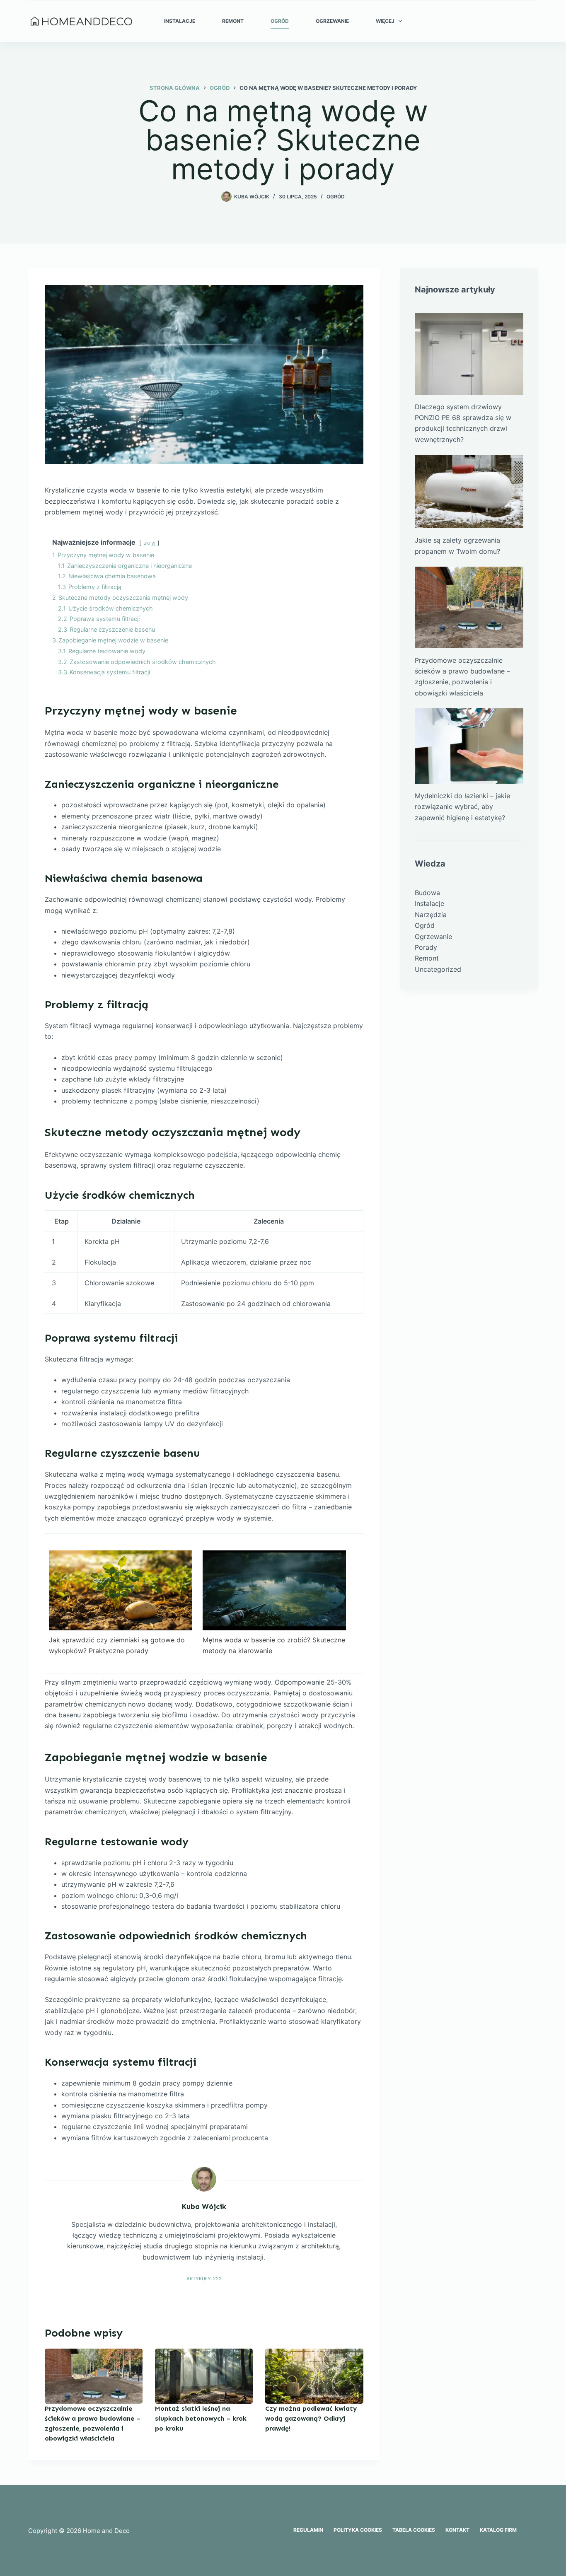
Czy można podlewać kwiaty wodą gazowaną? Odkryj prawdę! (311, 2418)
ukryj (149, 543)
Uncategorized (438, 969)
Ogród (280, 21)
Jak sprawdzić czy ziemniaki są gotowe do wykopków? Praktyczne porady (117, 1645)
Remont (233, 21)
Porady (426, 947)
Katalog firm (498, 2530)
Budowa (427, 893)
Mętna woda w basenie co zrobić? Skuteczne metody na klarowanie (274, 1645)
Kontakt (457, 2530)
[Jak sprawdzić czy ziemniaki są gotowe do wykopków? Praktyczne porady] (121, 1590)
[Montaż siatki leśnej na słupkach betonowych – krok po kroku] (204, 2376)
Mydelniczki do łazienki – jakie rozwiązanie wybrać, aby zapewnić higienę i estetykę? (462, 807)
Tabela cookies (414, 2530)
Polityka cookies (358, 2530)
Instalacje (180, 21)
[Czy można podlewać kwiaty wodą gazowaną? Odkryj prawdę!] (314, 2376)
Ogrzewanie (332, 21)
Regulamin (308, 2530)
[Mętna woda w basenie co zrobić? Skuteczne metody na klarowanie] (274, 1590)
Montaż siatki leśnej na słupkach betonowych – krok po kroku (201, 2418)
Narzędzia (431, 915)
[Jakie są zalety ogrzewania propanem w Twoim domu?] (469, 491)
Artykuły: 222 (204, 2279)
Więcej (385, 21)
